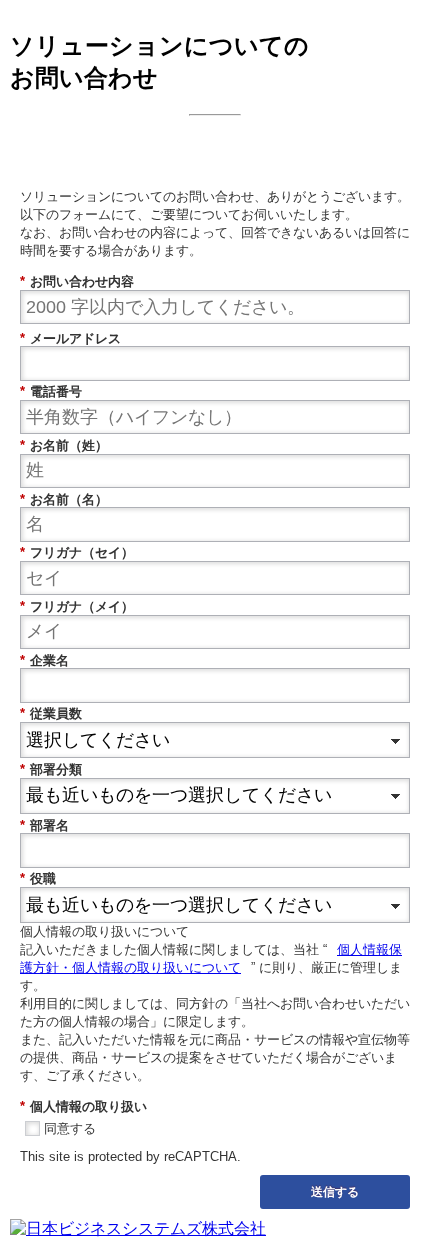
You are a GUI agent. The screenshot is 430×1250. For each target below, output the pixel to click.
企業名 (44, 660)
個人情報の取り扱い (83, 1106)
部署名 (44, 825)
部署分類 (51, 769)
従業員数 (51, 713)
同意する (70, 1128)
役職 (38, 878)
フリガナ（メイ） (77, 606)
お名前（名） (64, 499)
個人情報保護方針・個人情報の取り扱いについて (211, 958)
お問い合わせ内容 (77, 281)
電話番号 (51, 391)
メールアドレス (70, 338)
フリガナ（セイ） (77, 552)
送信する (335, 1191)
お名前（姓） (64, 445)
